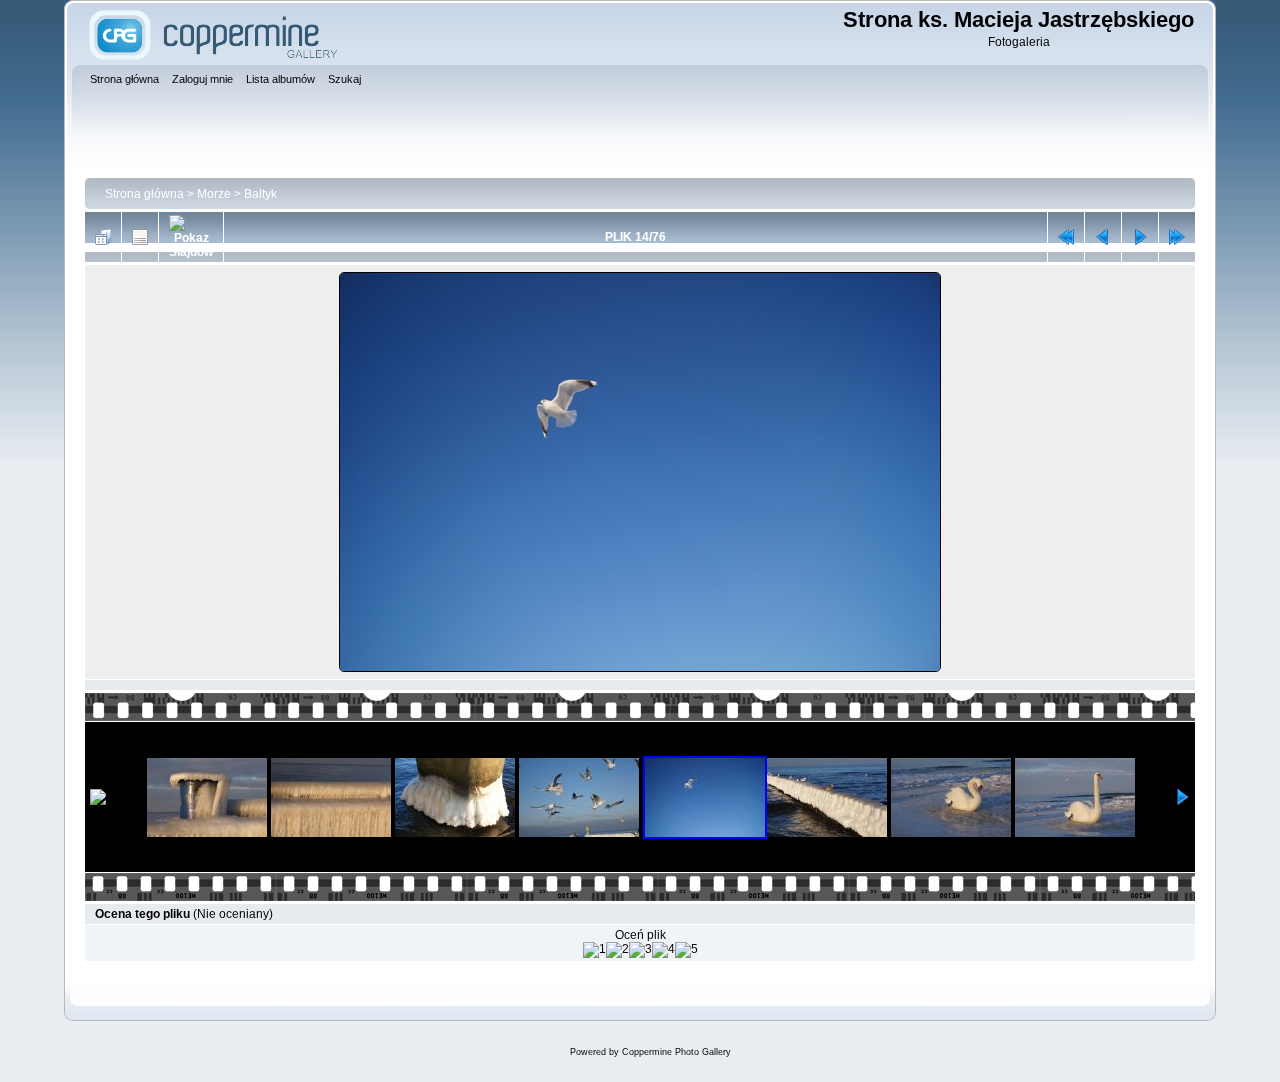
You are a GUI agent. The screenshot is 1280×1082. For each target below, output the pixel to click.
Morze (214, 194)
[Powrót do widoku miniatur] (103, 237)
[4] (663, 950)
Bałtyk (260, 194)
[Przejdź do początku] (1066, 237)
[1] (594, 950)
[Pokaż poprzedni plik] (1103, 237)
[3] (640, 950)
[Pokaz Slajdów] (191, 237)
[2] (617, 950)
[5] (686, 950)
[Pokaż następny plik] (1140, 237)
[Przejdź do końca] (1177, 237)
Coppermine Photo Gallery (676, 1052)
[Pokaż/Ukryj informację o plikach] (140, 237)
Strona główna (144, 194)
